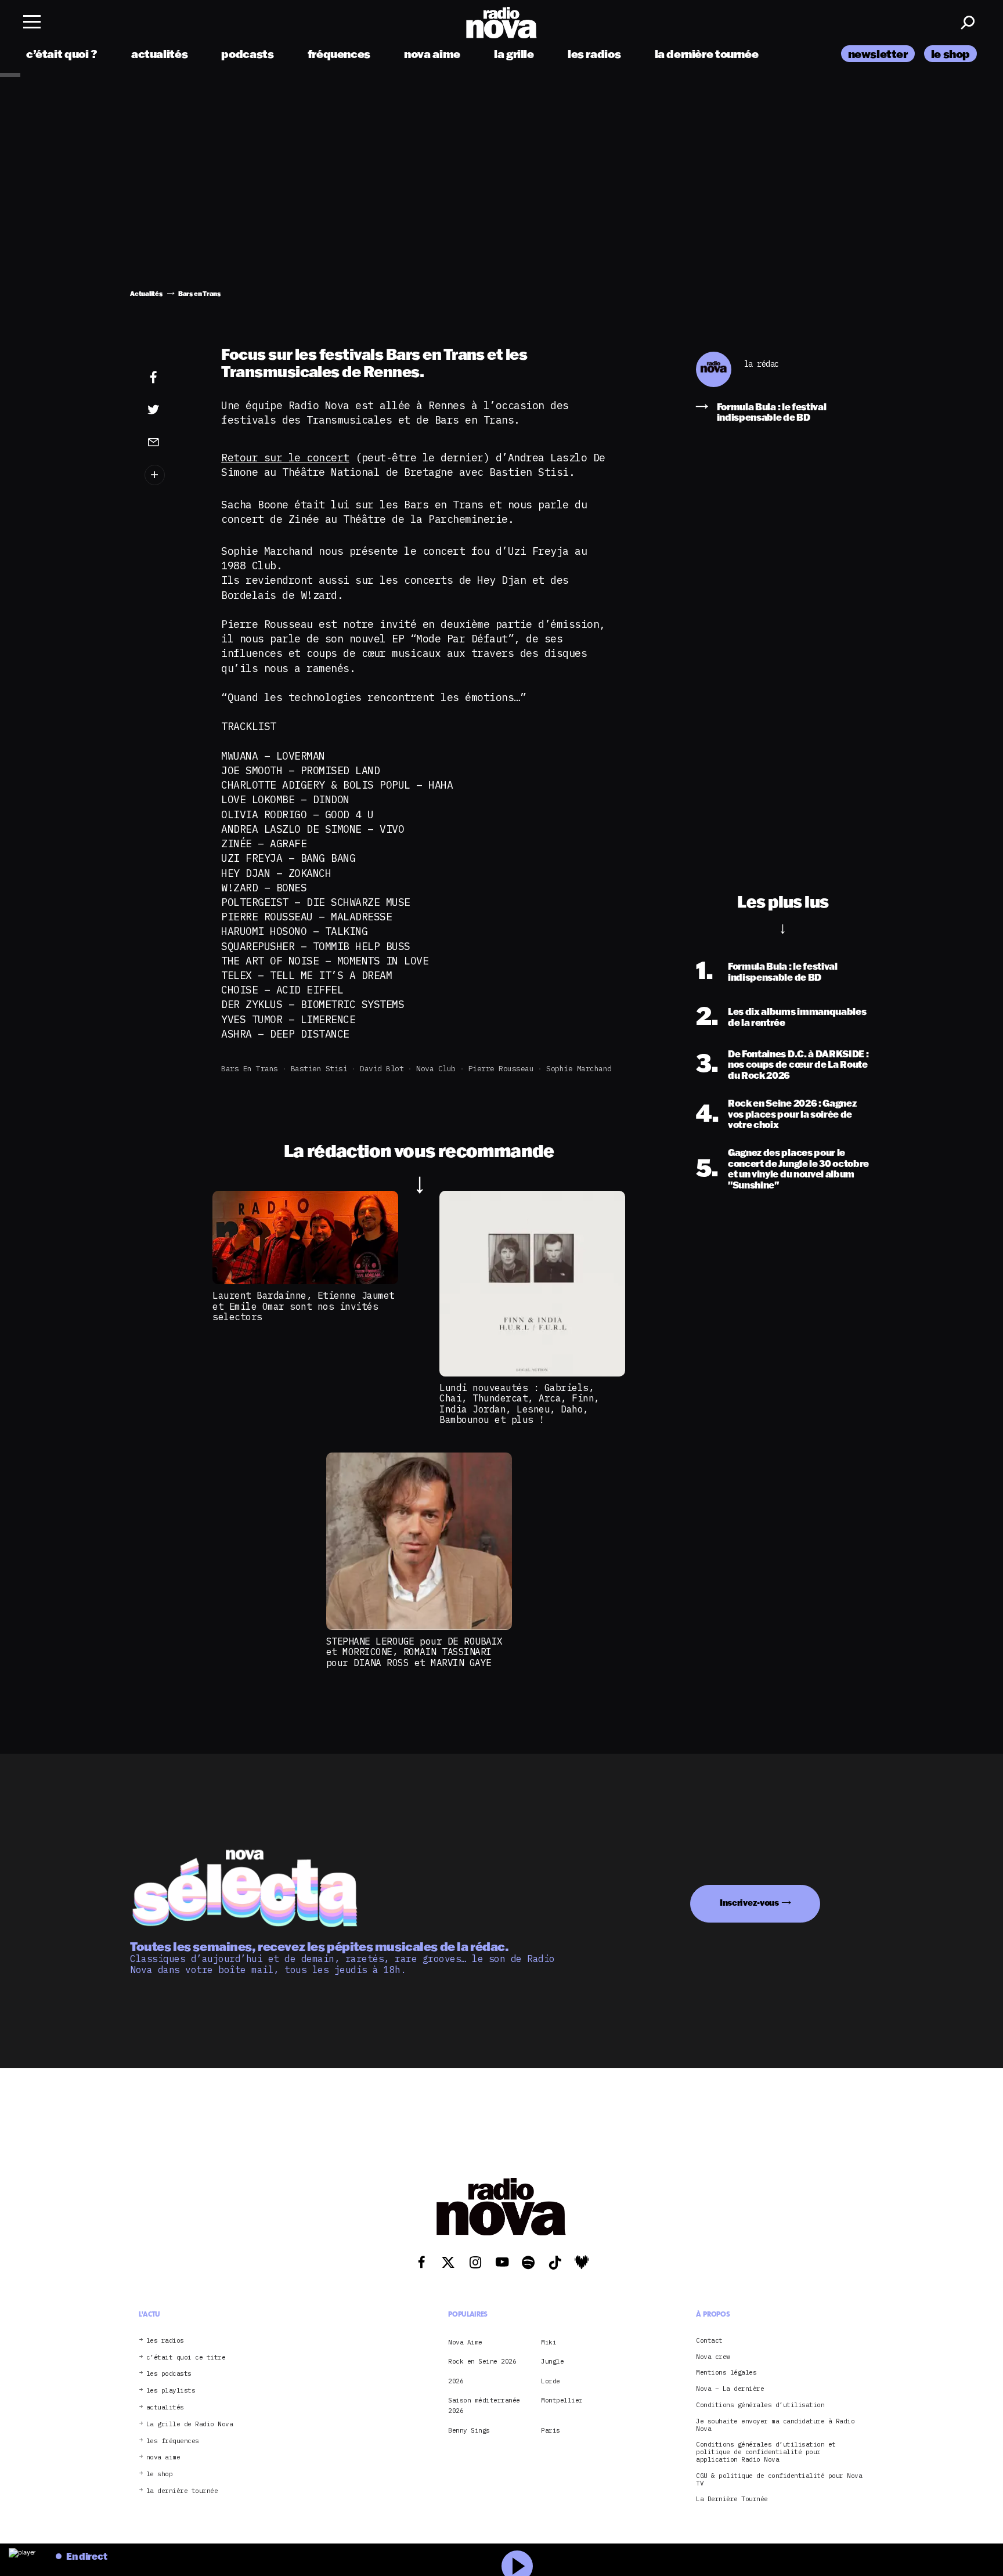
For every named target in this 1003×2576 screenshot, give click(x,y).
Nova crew (713, 2357)
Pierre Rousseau (501, 1069)
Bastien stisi (319, 1069)
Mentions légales (726, 2373)
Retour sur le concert (285, 458)
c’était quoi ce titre (186, 2358)
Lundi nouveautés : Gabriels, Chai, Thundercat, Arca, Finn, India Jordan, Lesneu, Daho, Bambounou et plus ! (519, 1403)
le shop (950, 54)
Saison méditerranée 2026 (484, 2405)
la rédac (762, 364)
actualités (159, 54)
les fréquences (173, 2441)
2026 (456, 2381)
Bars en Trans (250, 1069)
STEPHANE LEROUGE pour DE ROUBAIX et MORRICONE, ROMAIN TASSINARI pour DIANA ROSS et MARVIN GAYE (414, 1652)
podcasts (247, 54)
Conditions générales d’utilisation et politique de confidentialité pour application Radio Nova (766, 2452)
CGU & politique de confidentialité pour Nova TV (779, 2480)
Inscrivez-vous (749, 1903)
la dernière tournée (707, 54)
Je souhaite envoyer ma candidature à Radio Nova (775, 2425)
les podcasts (169, 2374)
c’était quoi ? (62, 54)
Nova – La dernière (730, 2389)
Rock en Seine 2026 (482, 2361)
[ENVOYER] (171, 442)
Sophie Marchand (579, 1069)
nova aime (432, 54)
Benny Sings (469, 2430)
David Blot (382, 1069)
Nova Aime (465, 2342)
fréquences (339, 54)
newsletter (878, 54)
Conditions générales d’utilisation (760, 2405)
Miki (549, 2342)
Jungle (552, 2361)
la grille (514, 54)
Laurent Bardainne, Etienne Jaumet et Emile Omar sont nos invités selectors (304, 1306)
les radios (594, 54)
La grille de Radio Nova (190, 2424)
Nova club (436, 1069)
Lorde (551, 2381)
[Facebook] (171, 378)
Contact (709, 2341)
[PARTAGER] (171, 410)
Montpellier (562, 2400)
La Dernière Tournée (732, 2499)
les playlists (171, 2391)
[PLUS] (171, 475)
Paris (551, 2430)
